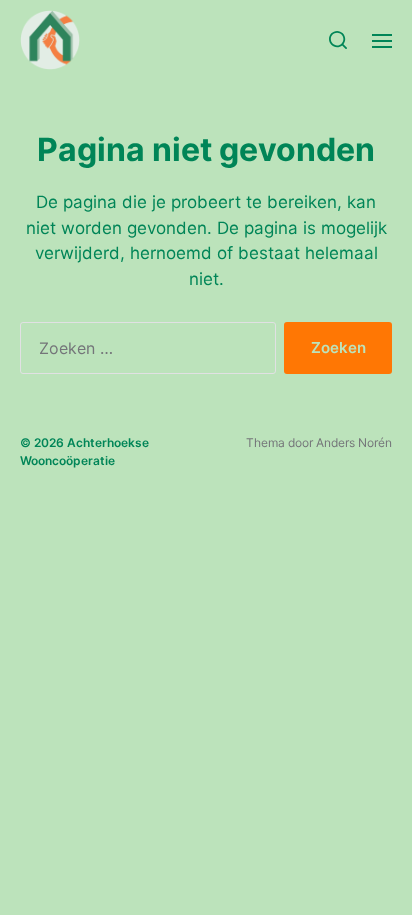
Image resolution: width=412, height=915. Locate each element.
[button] (338, 40)
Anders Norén (354, 442)
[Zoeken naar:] (144, 352)
